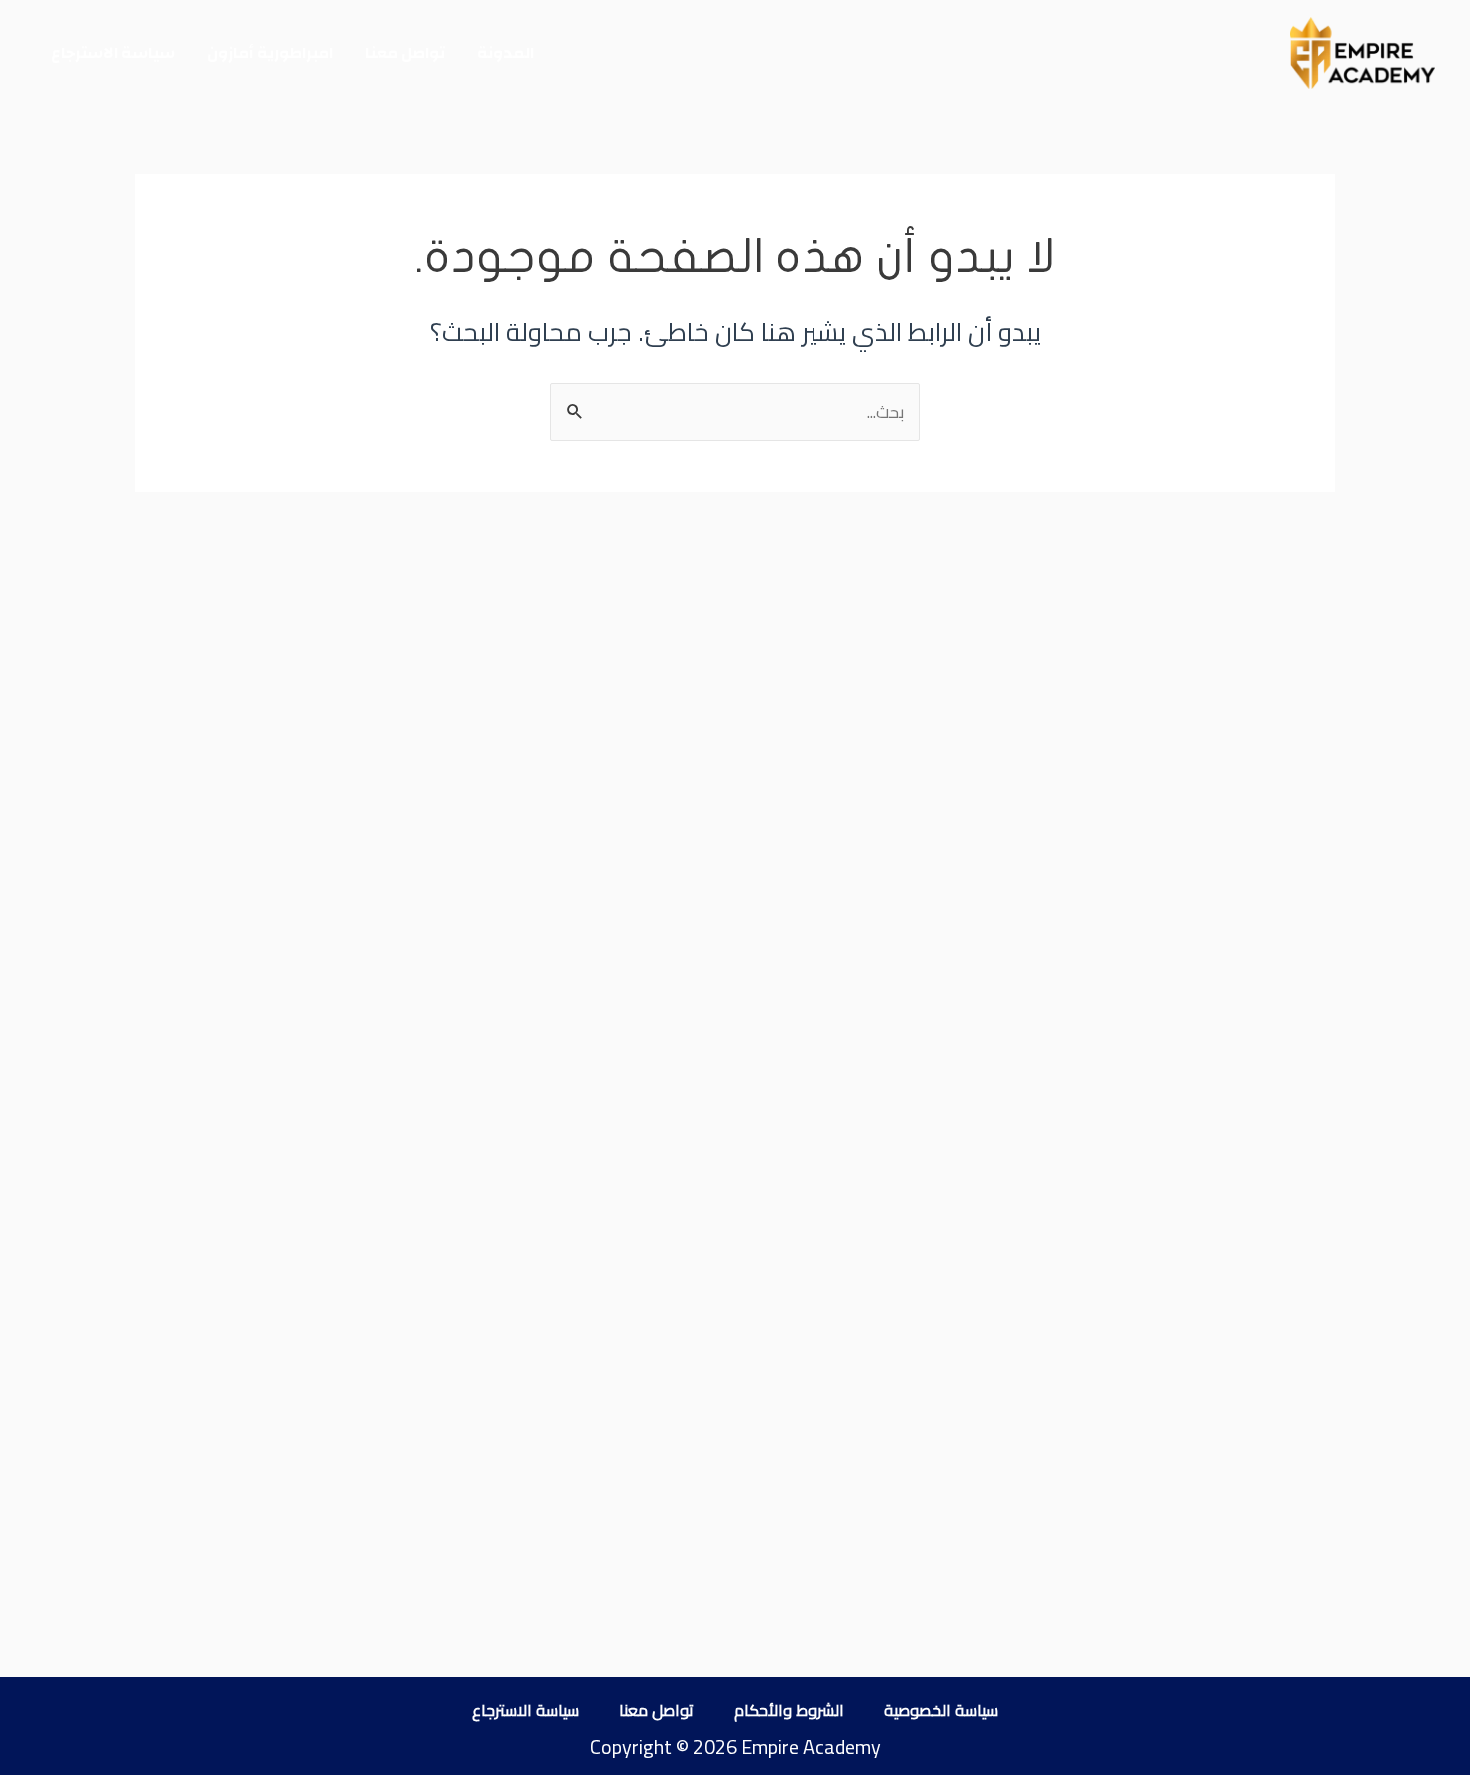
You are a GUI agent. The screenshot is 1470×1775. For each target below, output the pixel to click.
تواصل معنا (405, 53)
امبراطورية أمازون (270, 53)
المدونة (505, 53)
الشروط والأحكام (789, 1710)
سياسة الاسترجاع (113, 53)
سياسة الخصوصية (941, 1710)
